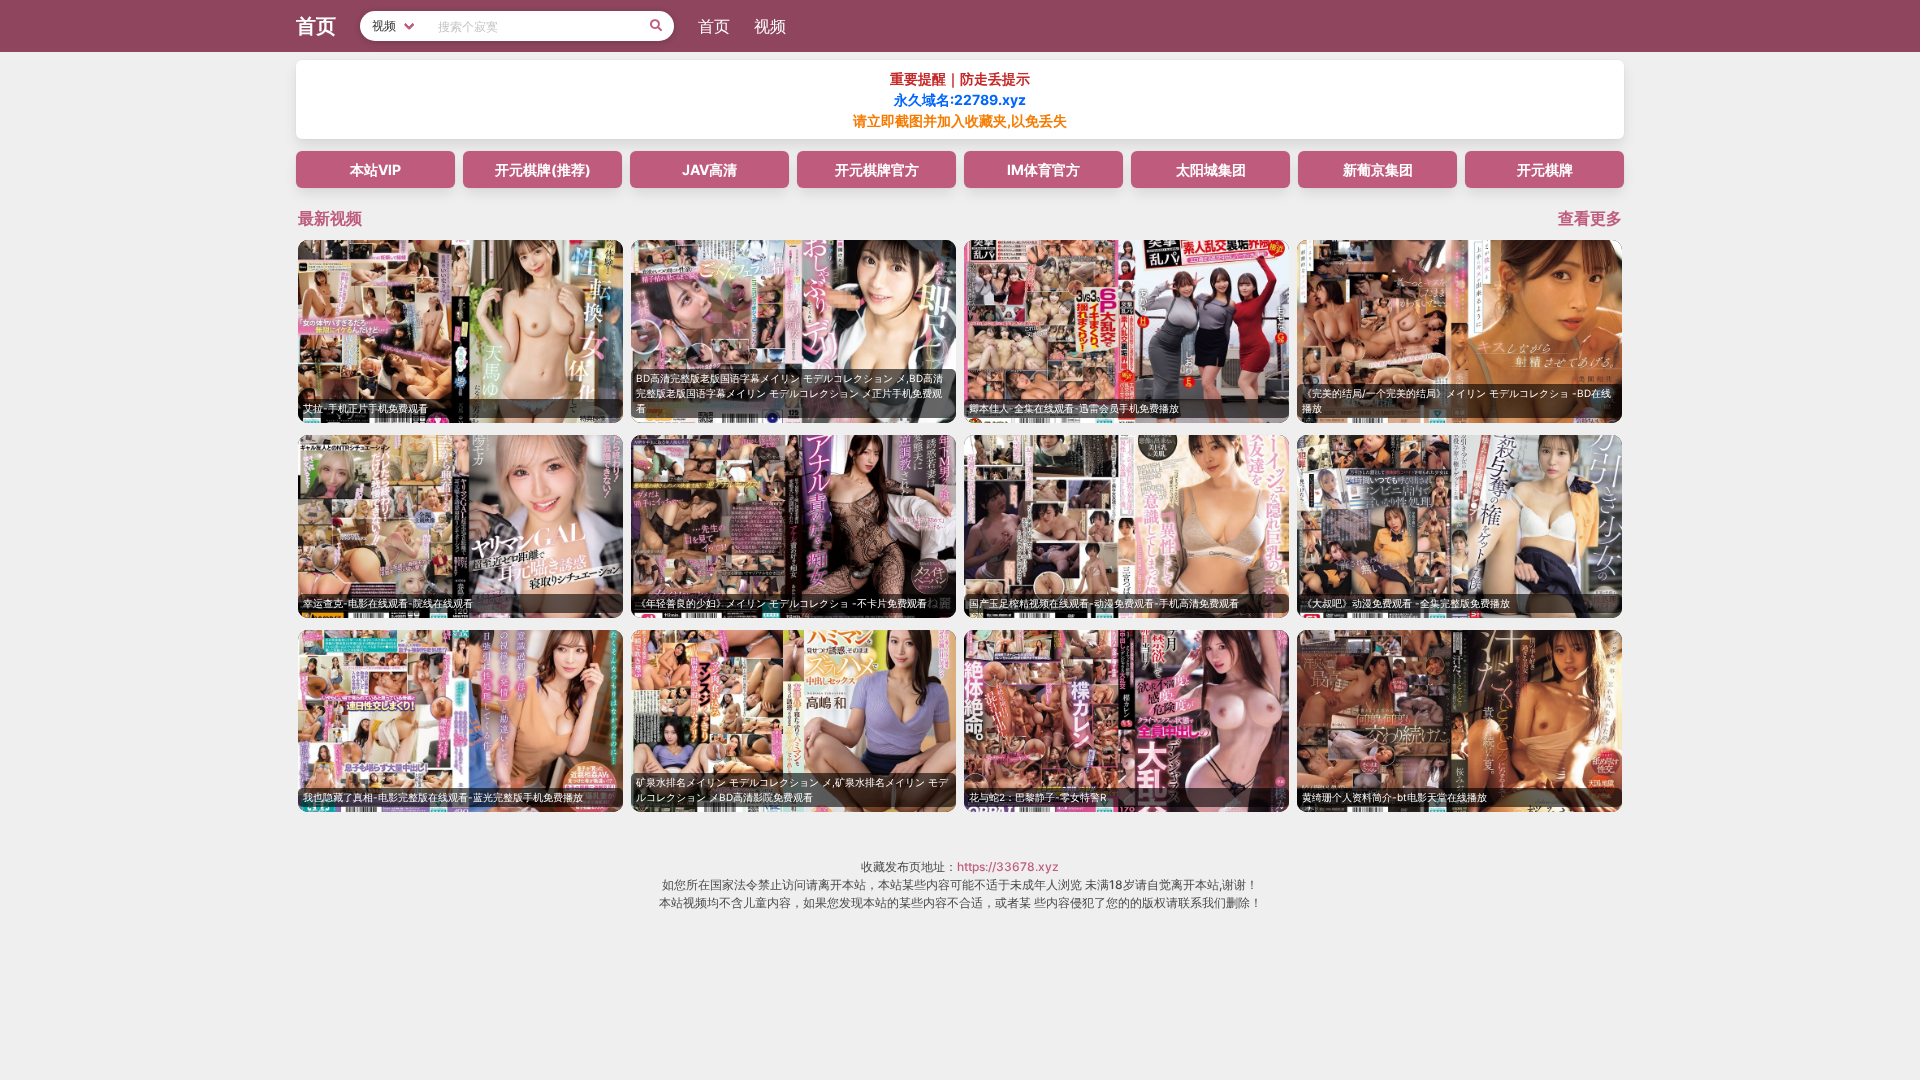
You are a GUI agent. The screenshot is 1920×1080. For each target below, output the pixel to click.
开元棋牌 (1545, 169)
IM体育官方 (1043, 169)
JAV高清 (709, 169)
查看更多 (1590, 218)
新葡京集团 (1378, 169)
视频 (770, 26)
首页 (714, 26)
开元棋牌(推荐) (543, 169)
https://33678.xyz (1008, 866)
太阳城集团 (1211, 169)
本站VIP (375, 169)
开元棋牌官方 (877, 169)
